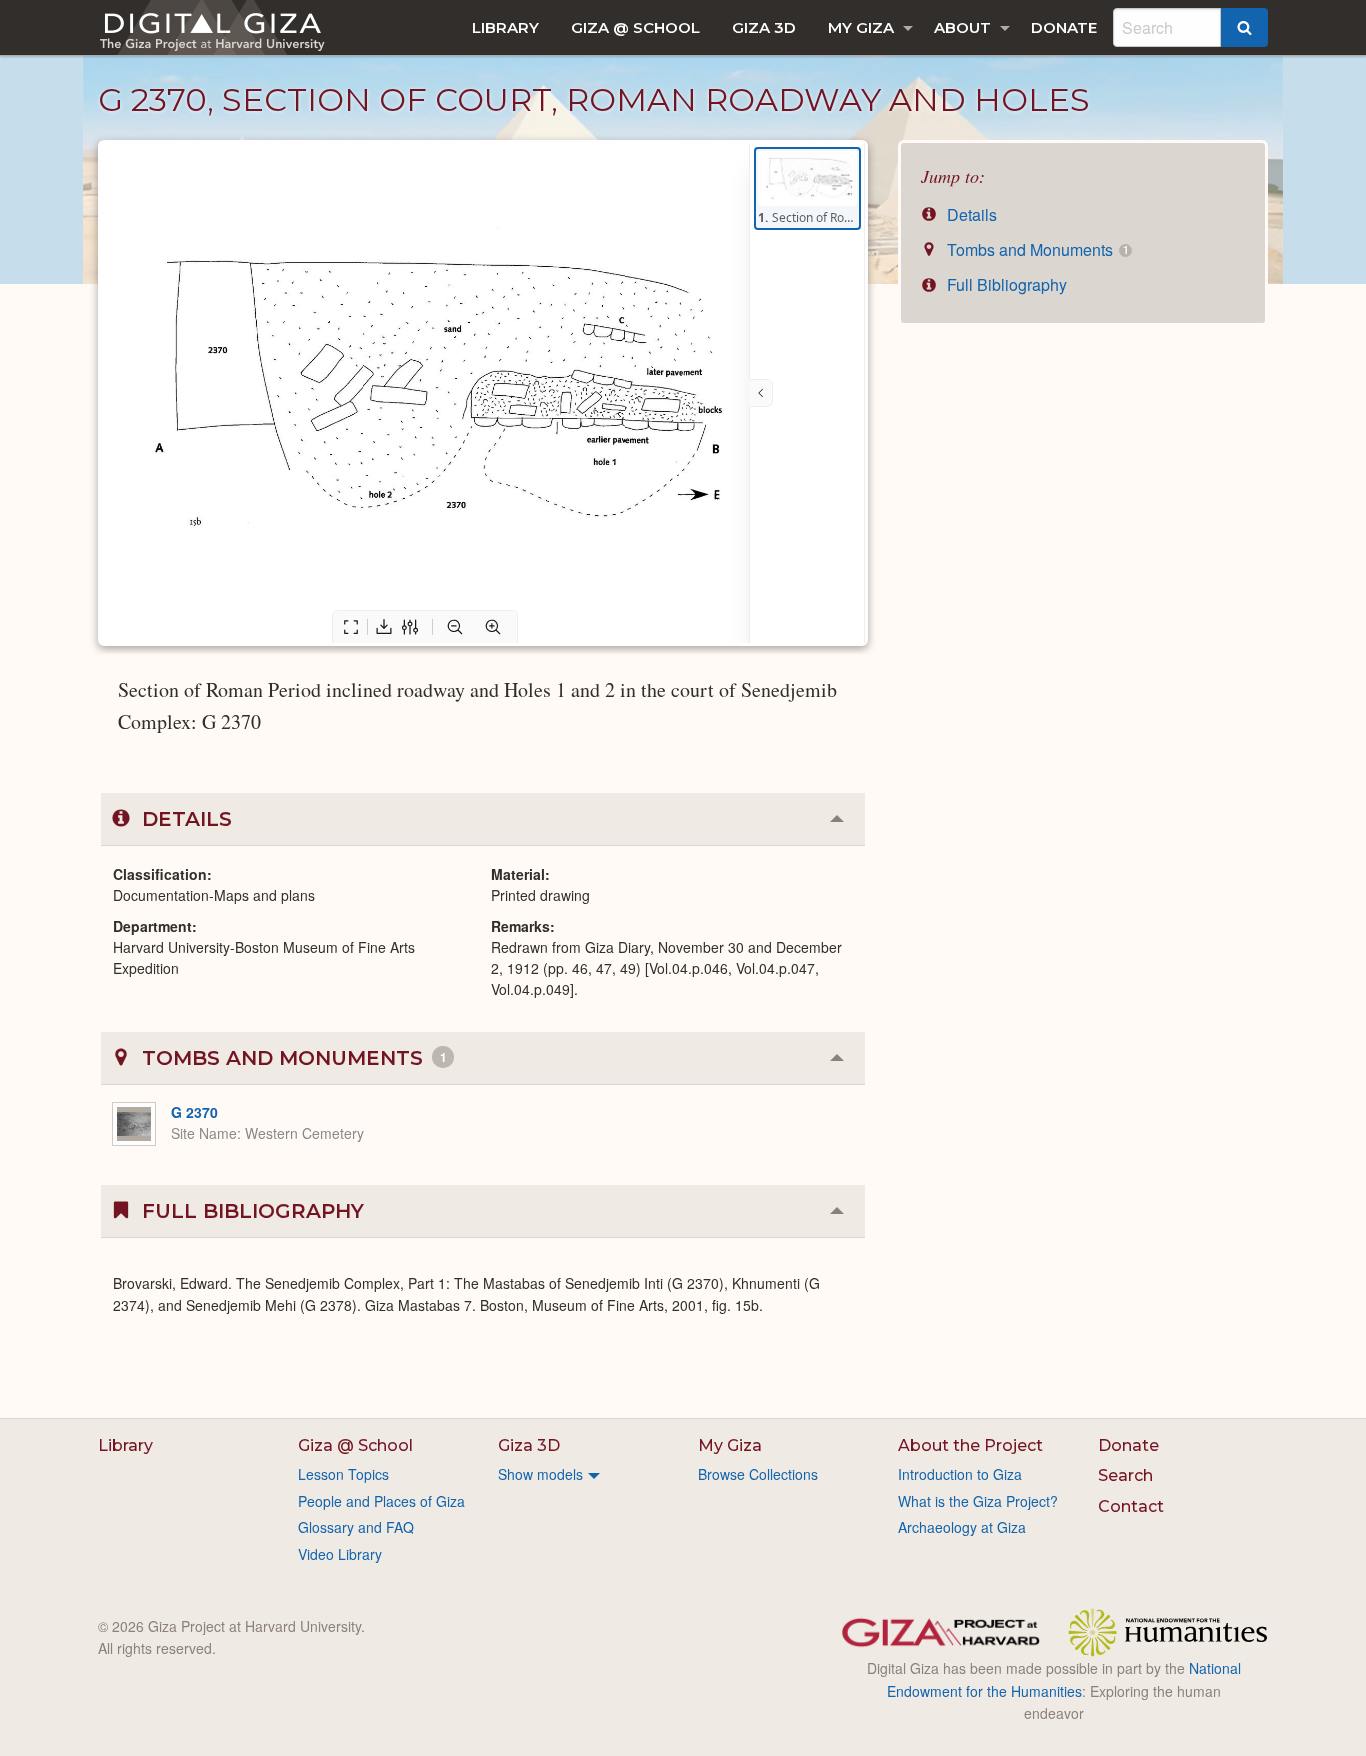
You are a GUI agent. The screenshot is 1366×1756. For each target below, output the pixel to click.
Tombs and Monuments (1035, 249)
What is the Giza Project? (978, 1501)
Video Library (340, 1554)
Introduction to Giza (960, 1474)
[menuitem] (505, 27)
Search (1125, 1475)
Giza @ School (635, 27)
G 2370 (194, 1112)
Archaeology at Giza (962, 1527)
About (962, 27)
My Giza (861, 27)
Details (970, 214)
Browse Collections (758, 1474)
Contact (1131, 1506)
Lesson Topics (343, 1474)
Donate (1064, 27)
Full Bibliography (1005, 284)
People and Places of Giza (381, 1501)
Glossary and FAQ (356, 1527)
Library (505, 27)
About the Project (970, 1445)
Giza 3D (764, 27)
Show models (540, 1474)
